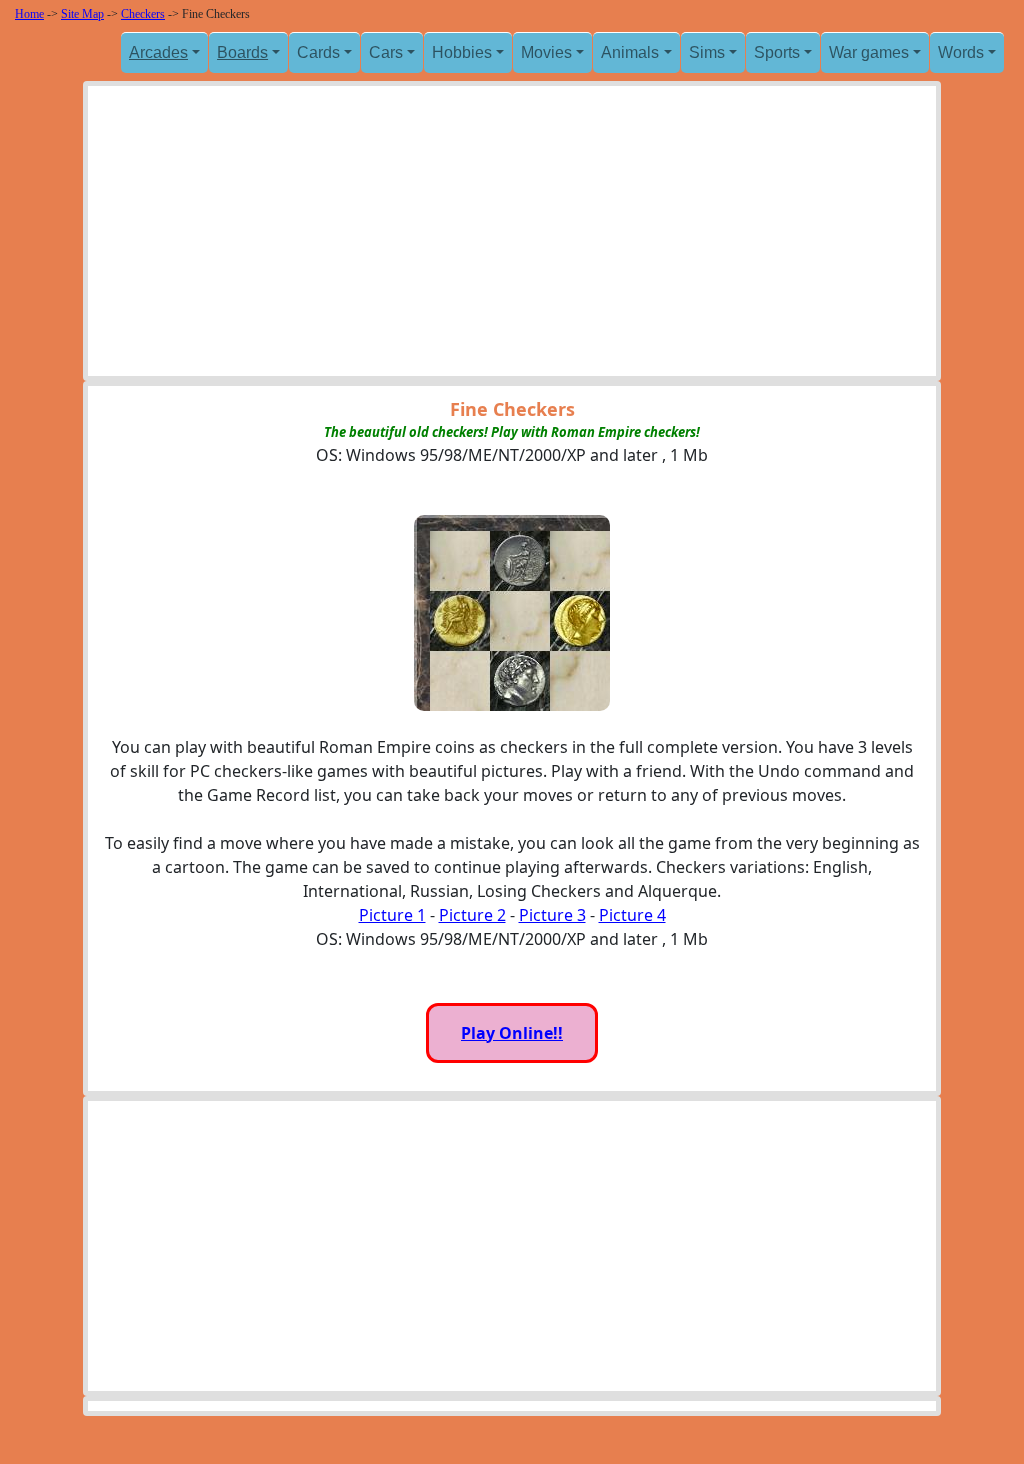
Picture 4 (632, 915)
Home (29, 14)
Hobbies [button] (462, 52)
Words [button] (961, 52)
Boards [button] (242, 52)
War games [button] (869, 52)
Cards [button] (318, 52)
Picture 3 (552, 915)
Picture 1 (392, 915)
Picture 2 (472, 915)
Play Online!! (512, 1033)
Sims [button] (707, 52)
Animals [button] (630, 52)
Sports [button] (777, 52)
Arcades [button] (158, 52)
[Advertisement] (512, 236)
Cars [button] (386, 52)
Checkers (143, 14)
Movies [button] (546, 52)
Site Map (82, 14)
